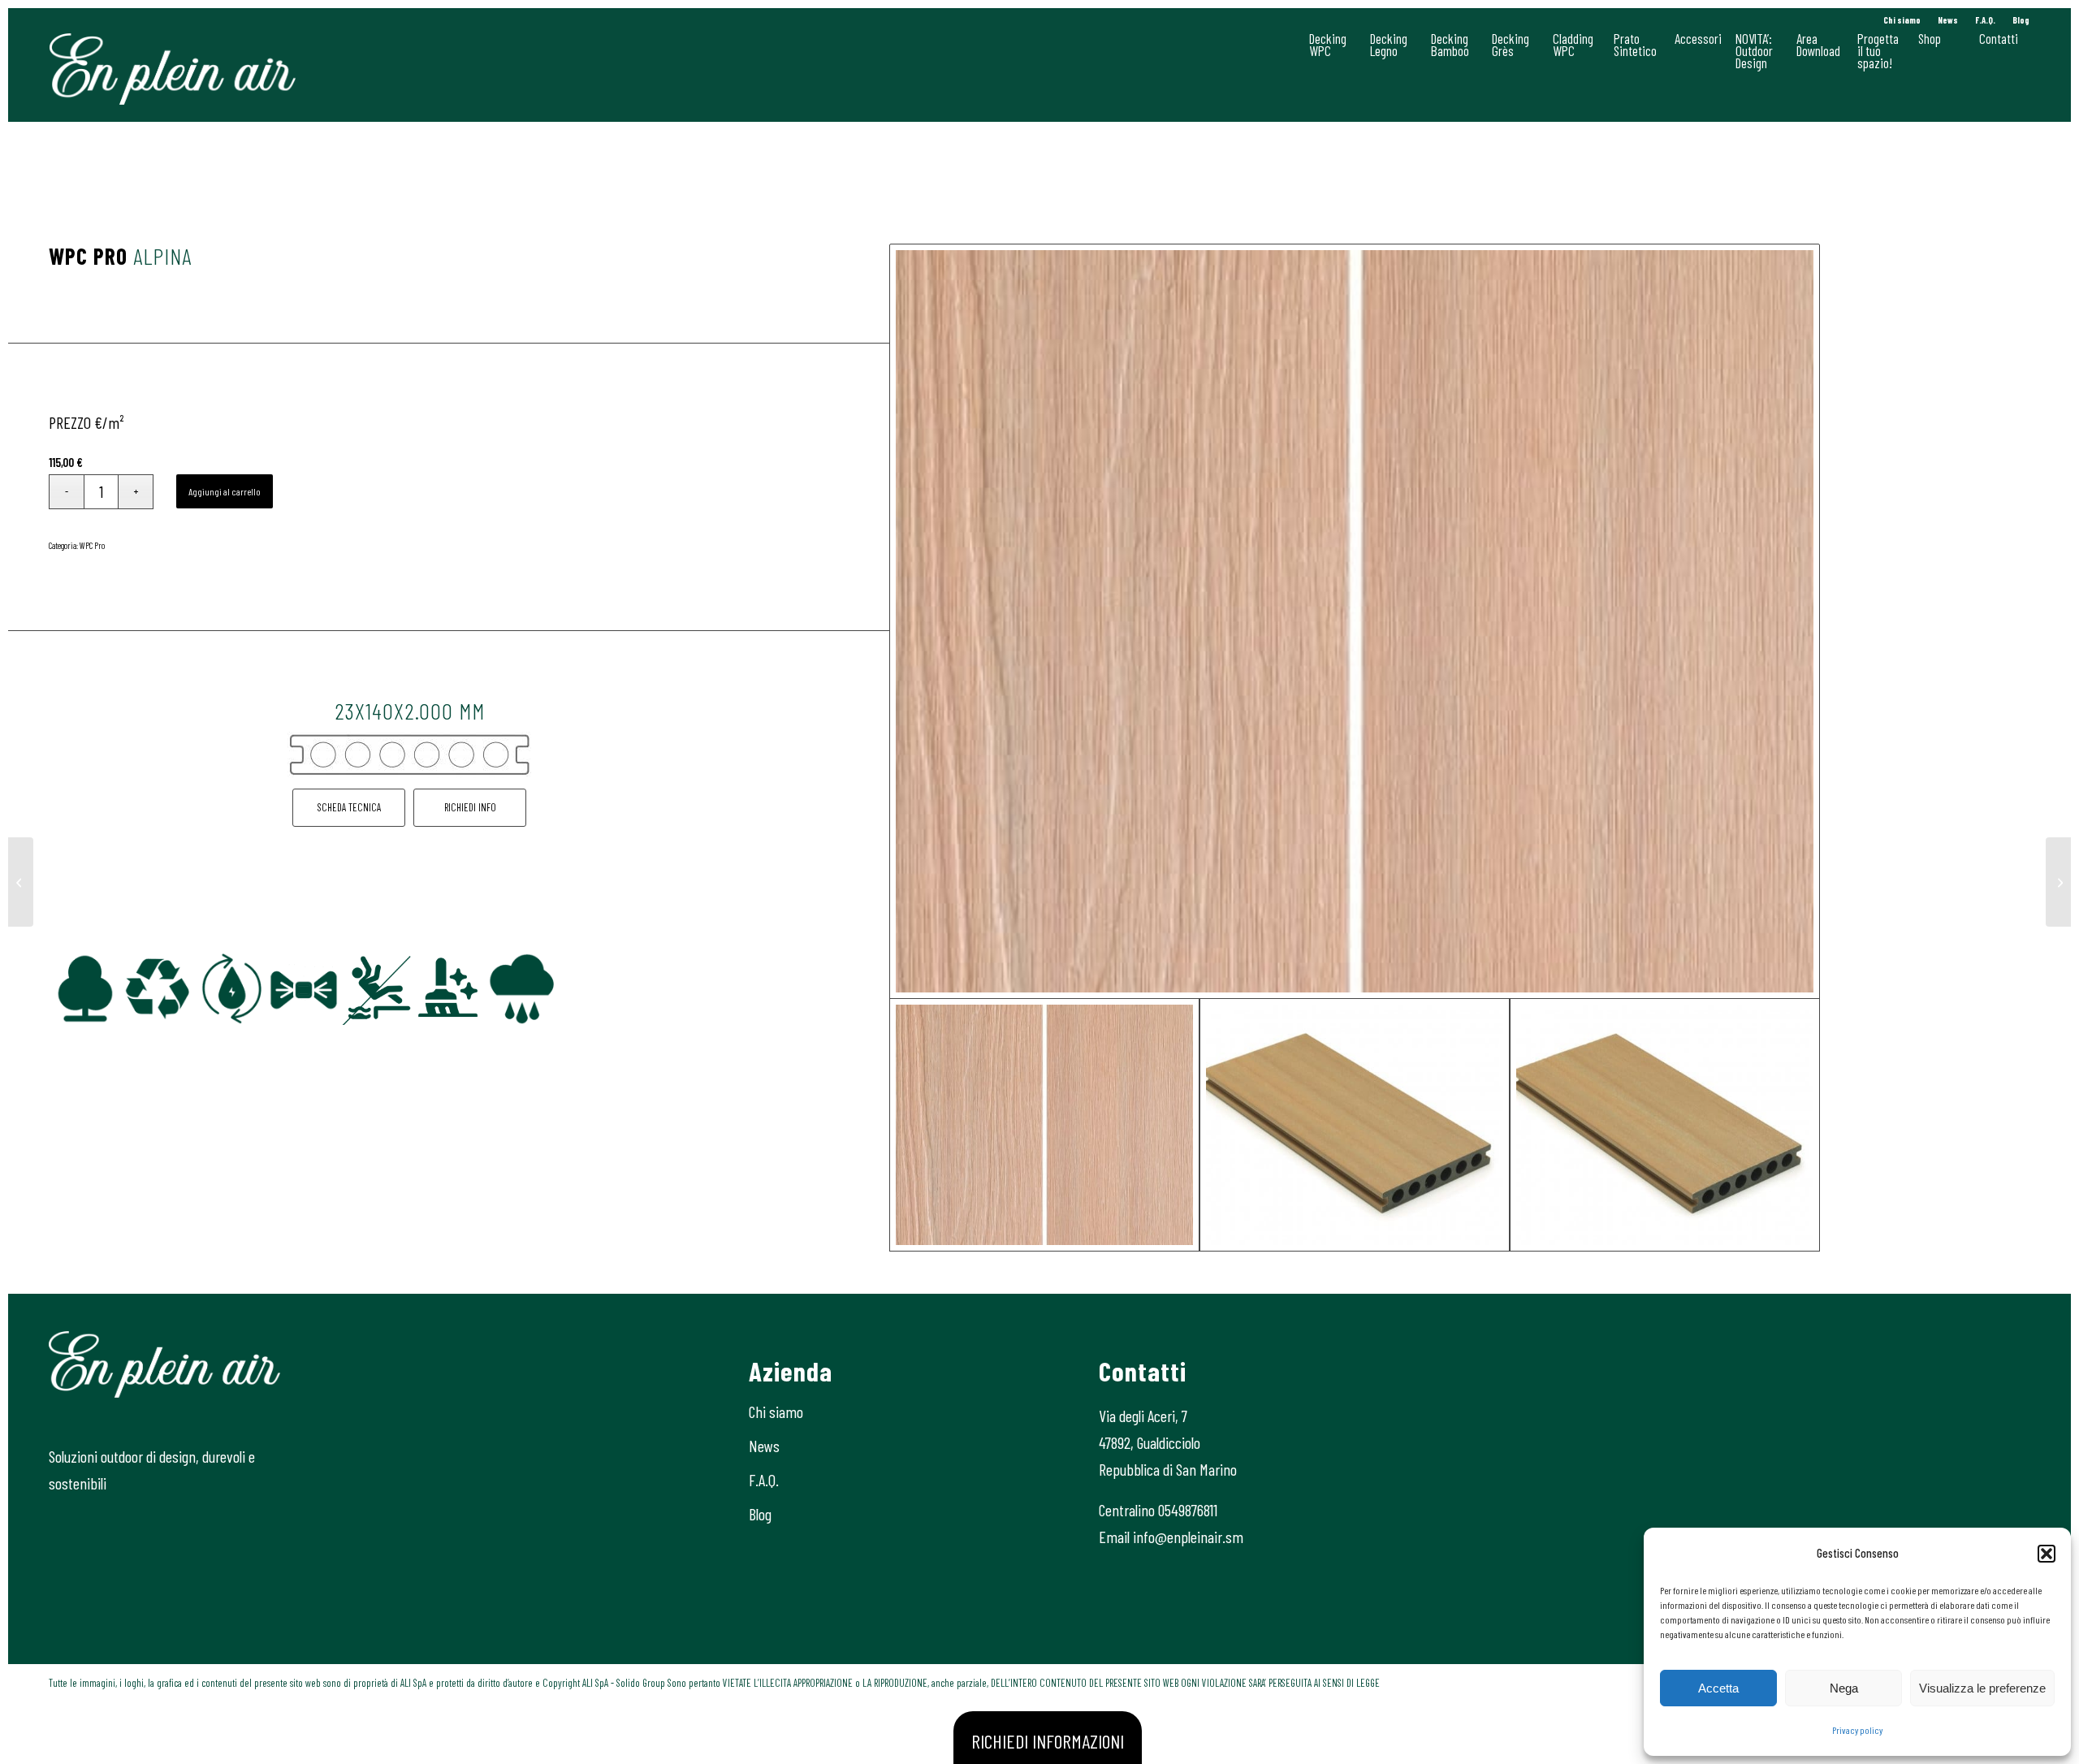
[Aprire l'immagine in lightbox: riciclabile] (176, 1007)
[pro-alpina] (1355, 621)
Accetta (1718, 1688)
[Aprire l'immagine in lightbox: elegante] (322, 1007)
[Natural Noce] (21, 882)
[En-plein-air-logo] (173, 69)
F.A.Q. (1985, 20)
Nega (1844, 1688)
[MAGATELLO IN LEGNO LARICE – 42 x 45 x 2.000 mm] (2058, 882)
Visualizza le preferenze (1982, 1688)
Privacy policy (1857, 1730)
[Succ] (733, 989)
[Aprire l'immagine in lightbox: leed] (249, 1007)
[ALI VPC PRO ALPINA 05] (1665, 1125)
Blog (2021, 20)
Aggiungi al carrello (225, 491)
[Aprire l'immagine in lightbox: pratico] (468, 1007)
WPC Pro (92, 545)
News (1948, 20)
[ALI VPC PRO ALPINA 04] (1355, 1125)
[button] (2047, 1554)
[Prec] (85, 989)
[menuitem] (1902, 20)
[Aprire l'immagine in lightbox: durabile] (541, 1007)
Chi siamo (1902, 20)
